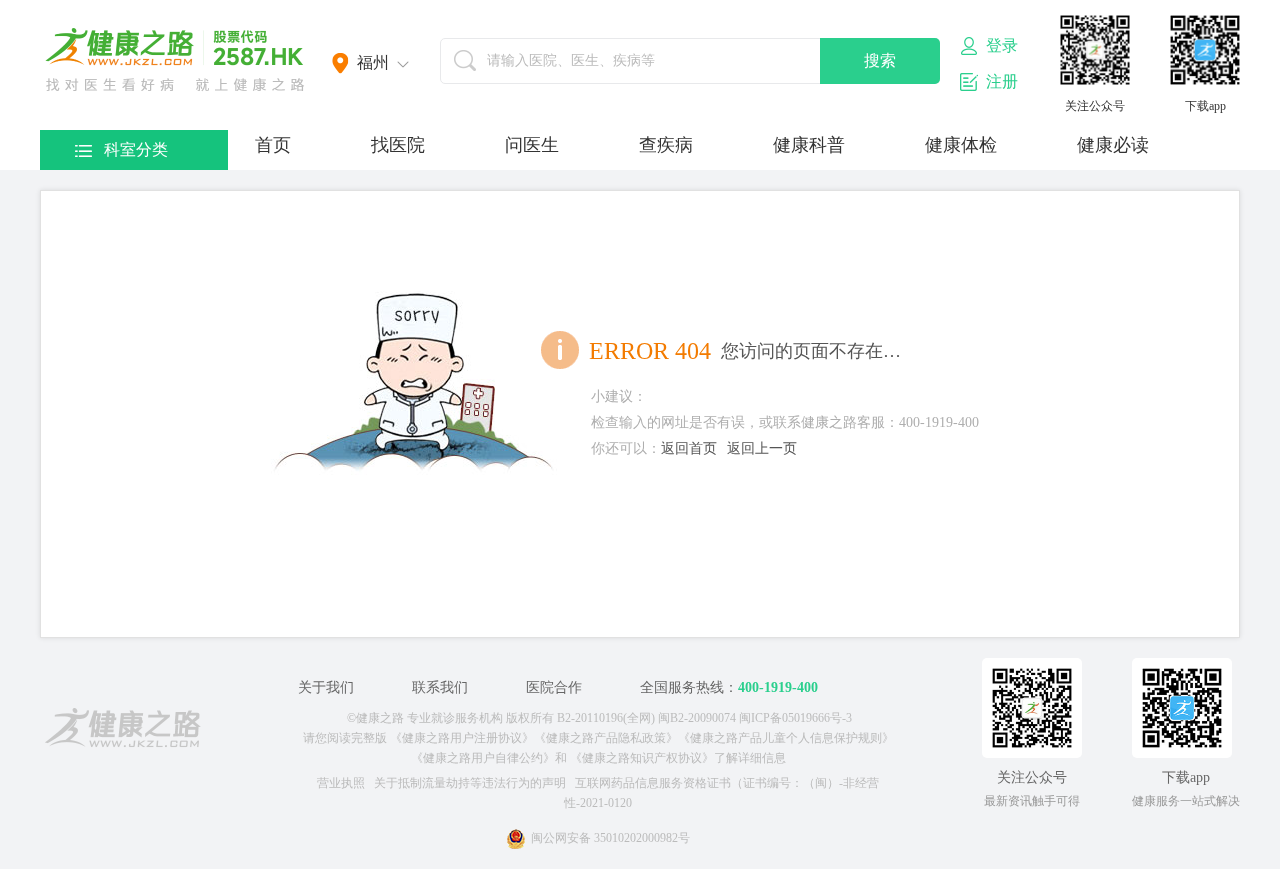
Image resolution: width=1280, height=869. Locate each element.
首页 (273, 145)
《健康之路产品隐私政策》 (606, 738)
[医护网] (122, 731)
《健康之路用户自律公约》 (483, 758)
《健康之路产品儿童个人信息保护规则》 (786, 738)
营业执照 (341, 783)
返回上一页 (762, 448)
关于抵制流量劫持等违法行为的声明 (470, 783)
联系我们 (440, 687)
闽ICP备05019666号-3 (795, 718)
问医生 (532, 145)
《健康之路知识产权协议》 (642, 758)
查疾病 (666, 145)
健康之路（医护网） (175, 60)
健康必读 (1113, 145)
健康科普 (809, 145)
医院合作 (554, 687)
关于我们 (326, 687)
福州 (373, 62)
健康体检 (961, 145)
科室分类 (136, 149)
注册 (1002, 81)
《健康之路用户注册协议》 (462, 738)
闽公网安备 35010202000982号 (610, 838)
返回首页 (689, 448)
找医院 (398, 145)
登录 (1002, 45)
